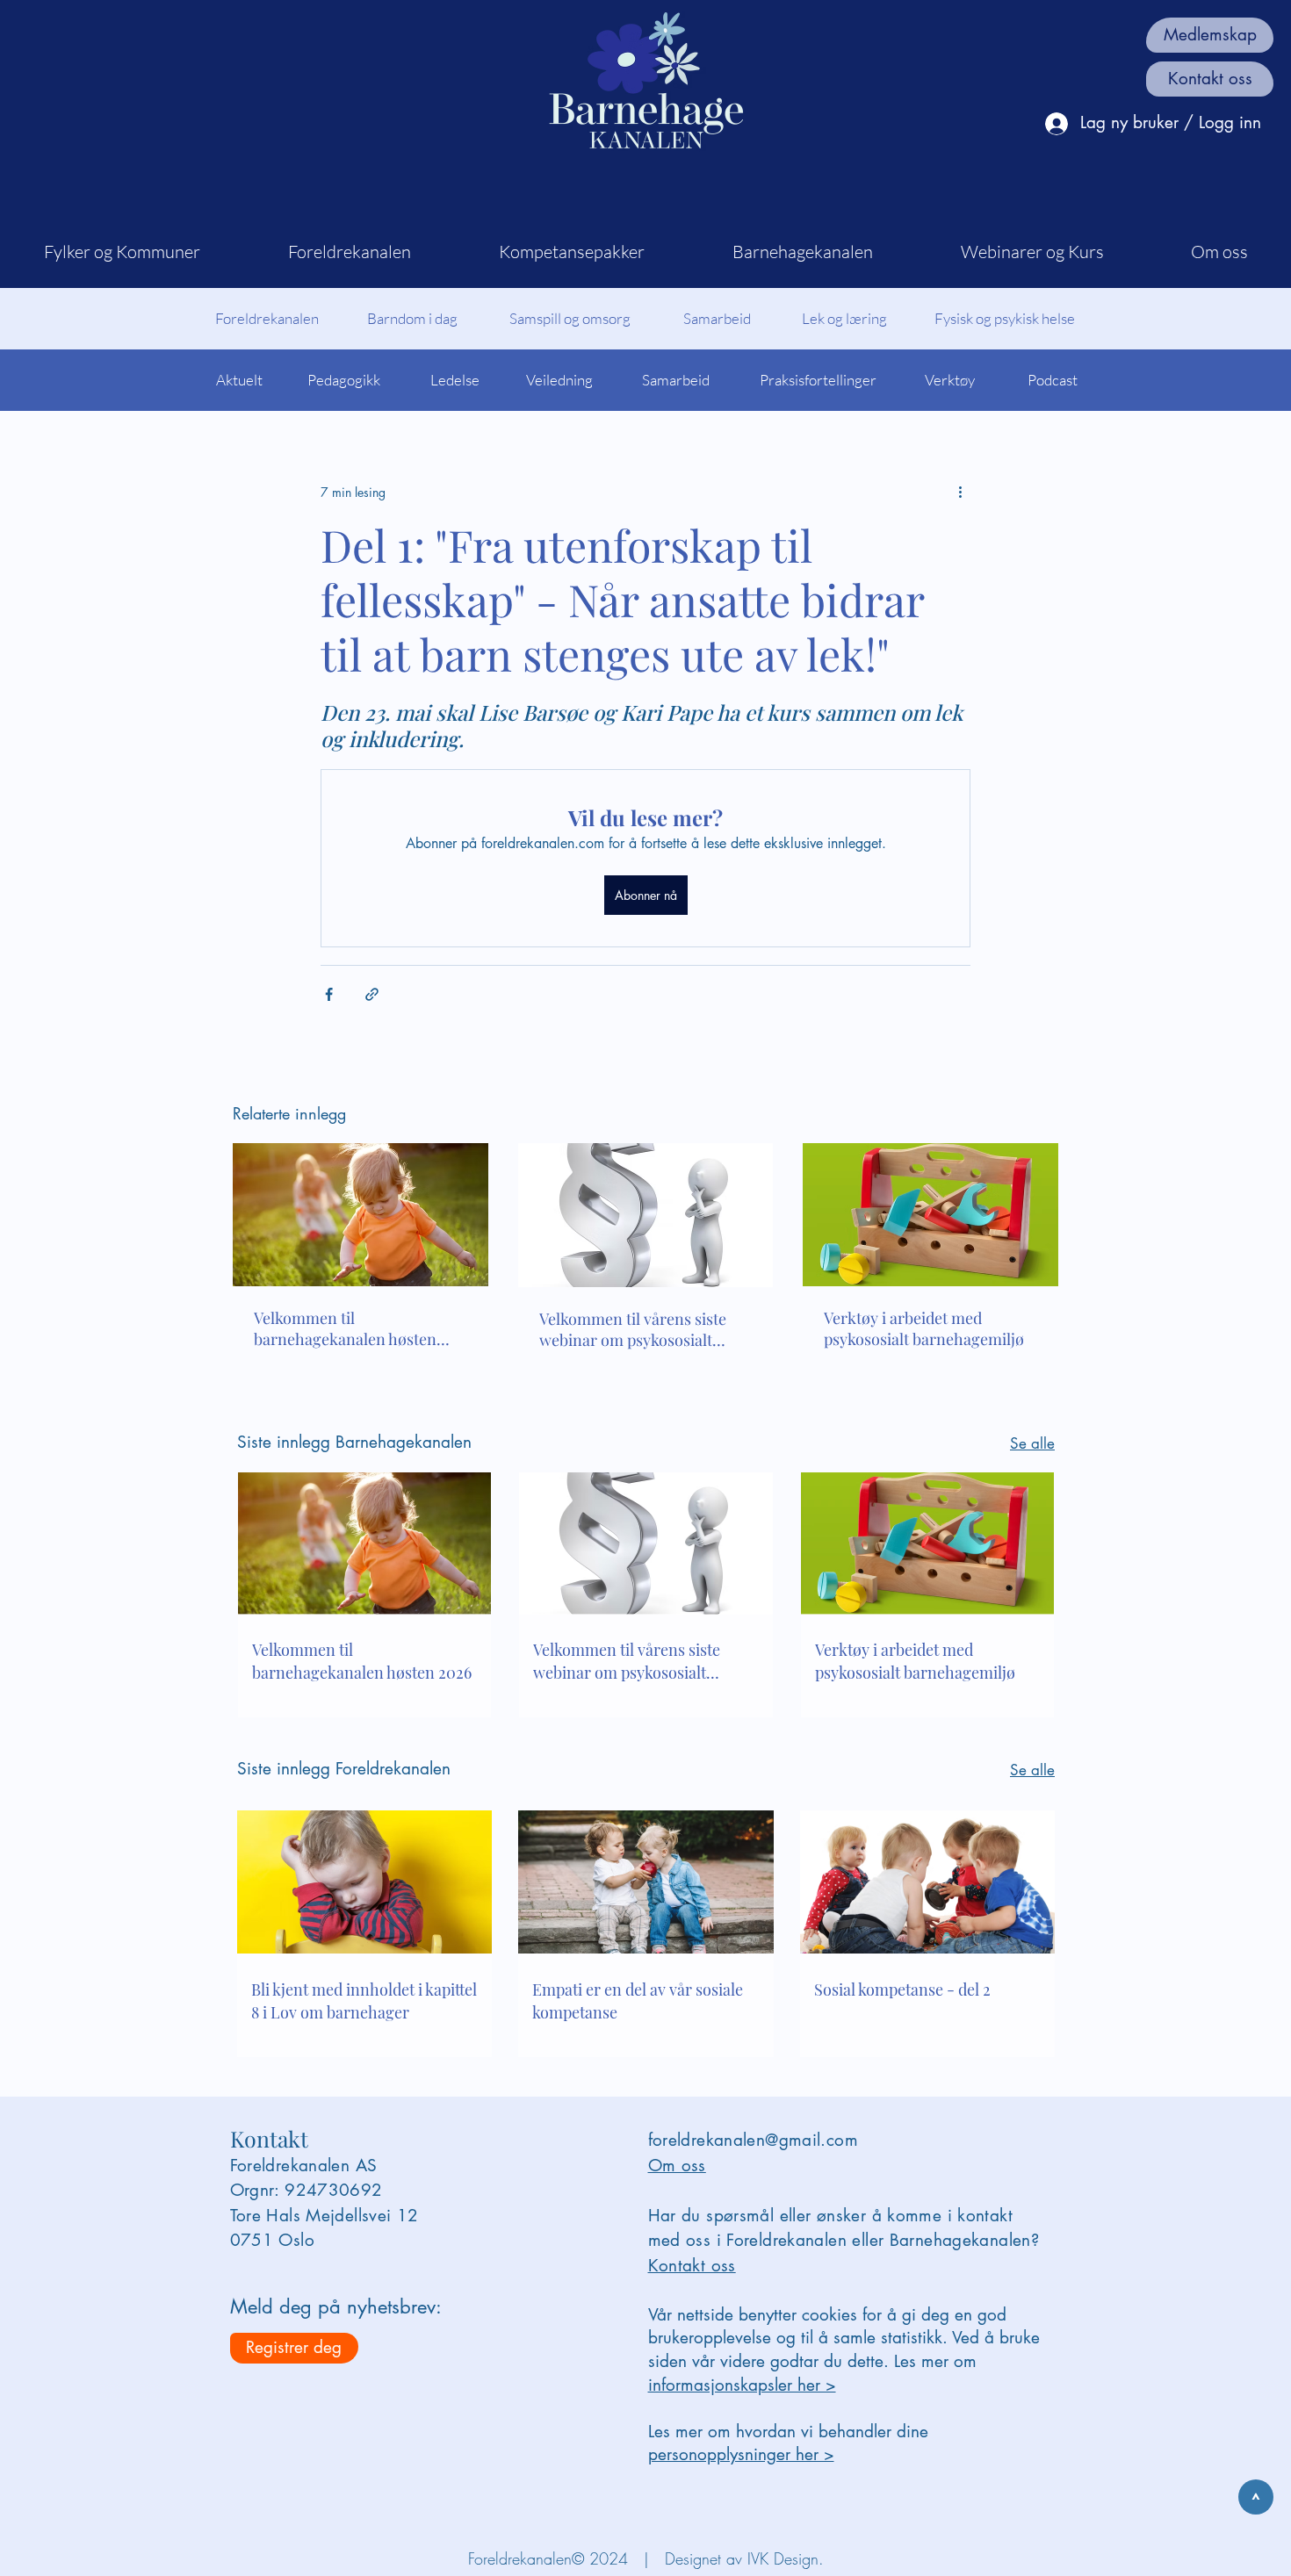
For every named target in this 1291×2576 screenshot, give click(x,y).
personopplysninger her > (741, 2454)
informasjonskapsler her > (742, 2385)
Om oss (677, 2166)
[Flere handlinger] (960, 492)
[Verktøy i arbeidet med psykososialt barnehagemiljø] (930, 1215)
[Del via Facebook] (329, 994)
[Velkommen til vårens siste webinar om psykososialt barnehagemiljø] (646, 1215)
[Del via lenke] (372, 994)
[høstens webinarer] (361, 1215)
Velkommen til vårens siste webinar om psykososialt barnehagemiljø (633, 1329)
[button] (122, 252)
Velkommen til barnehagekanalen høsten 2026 (345, 1328)
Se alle (1032, 1443)
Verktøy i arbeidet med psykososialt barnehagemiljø (924, 1328)
